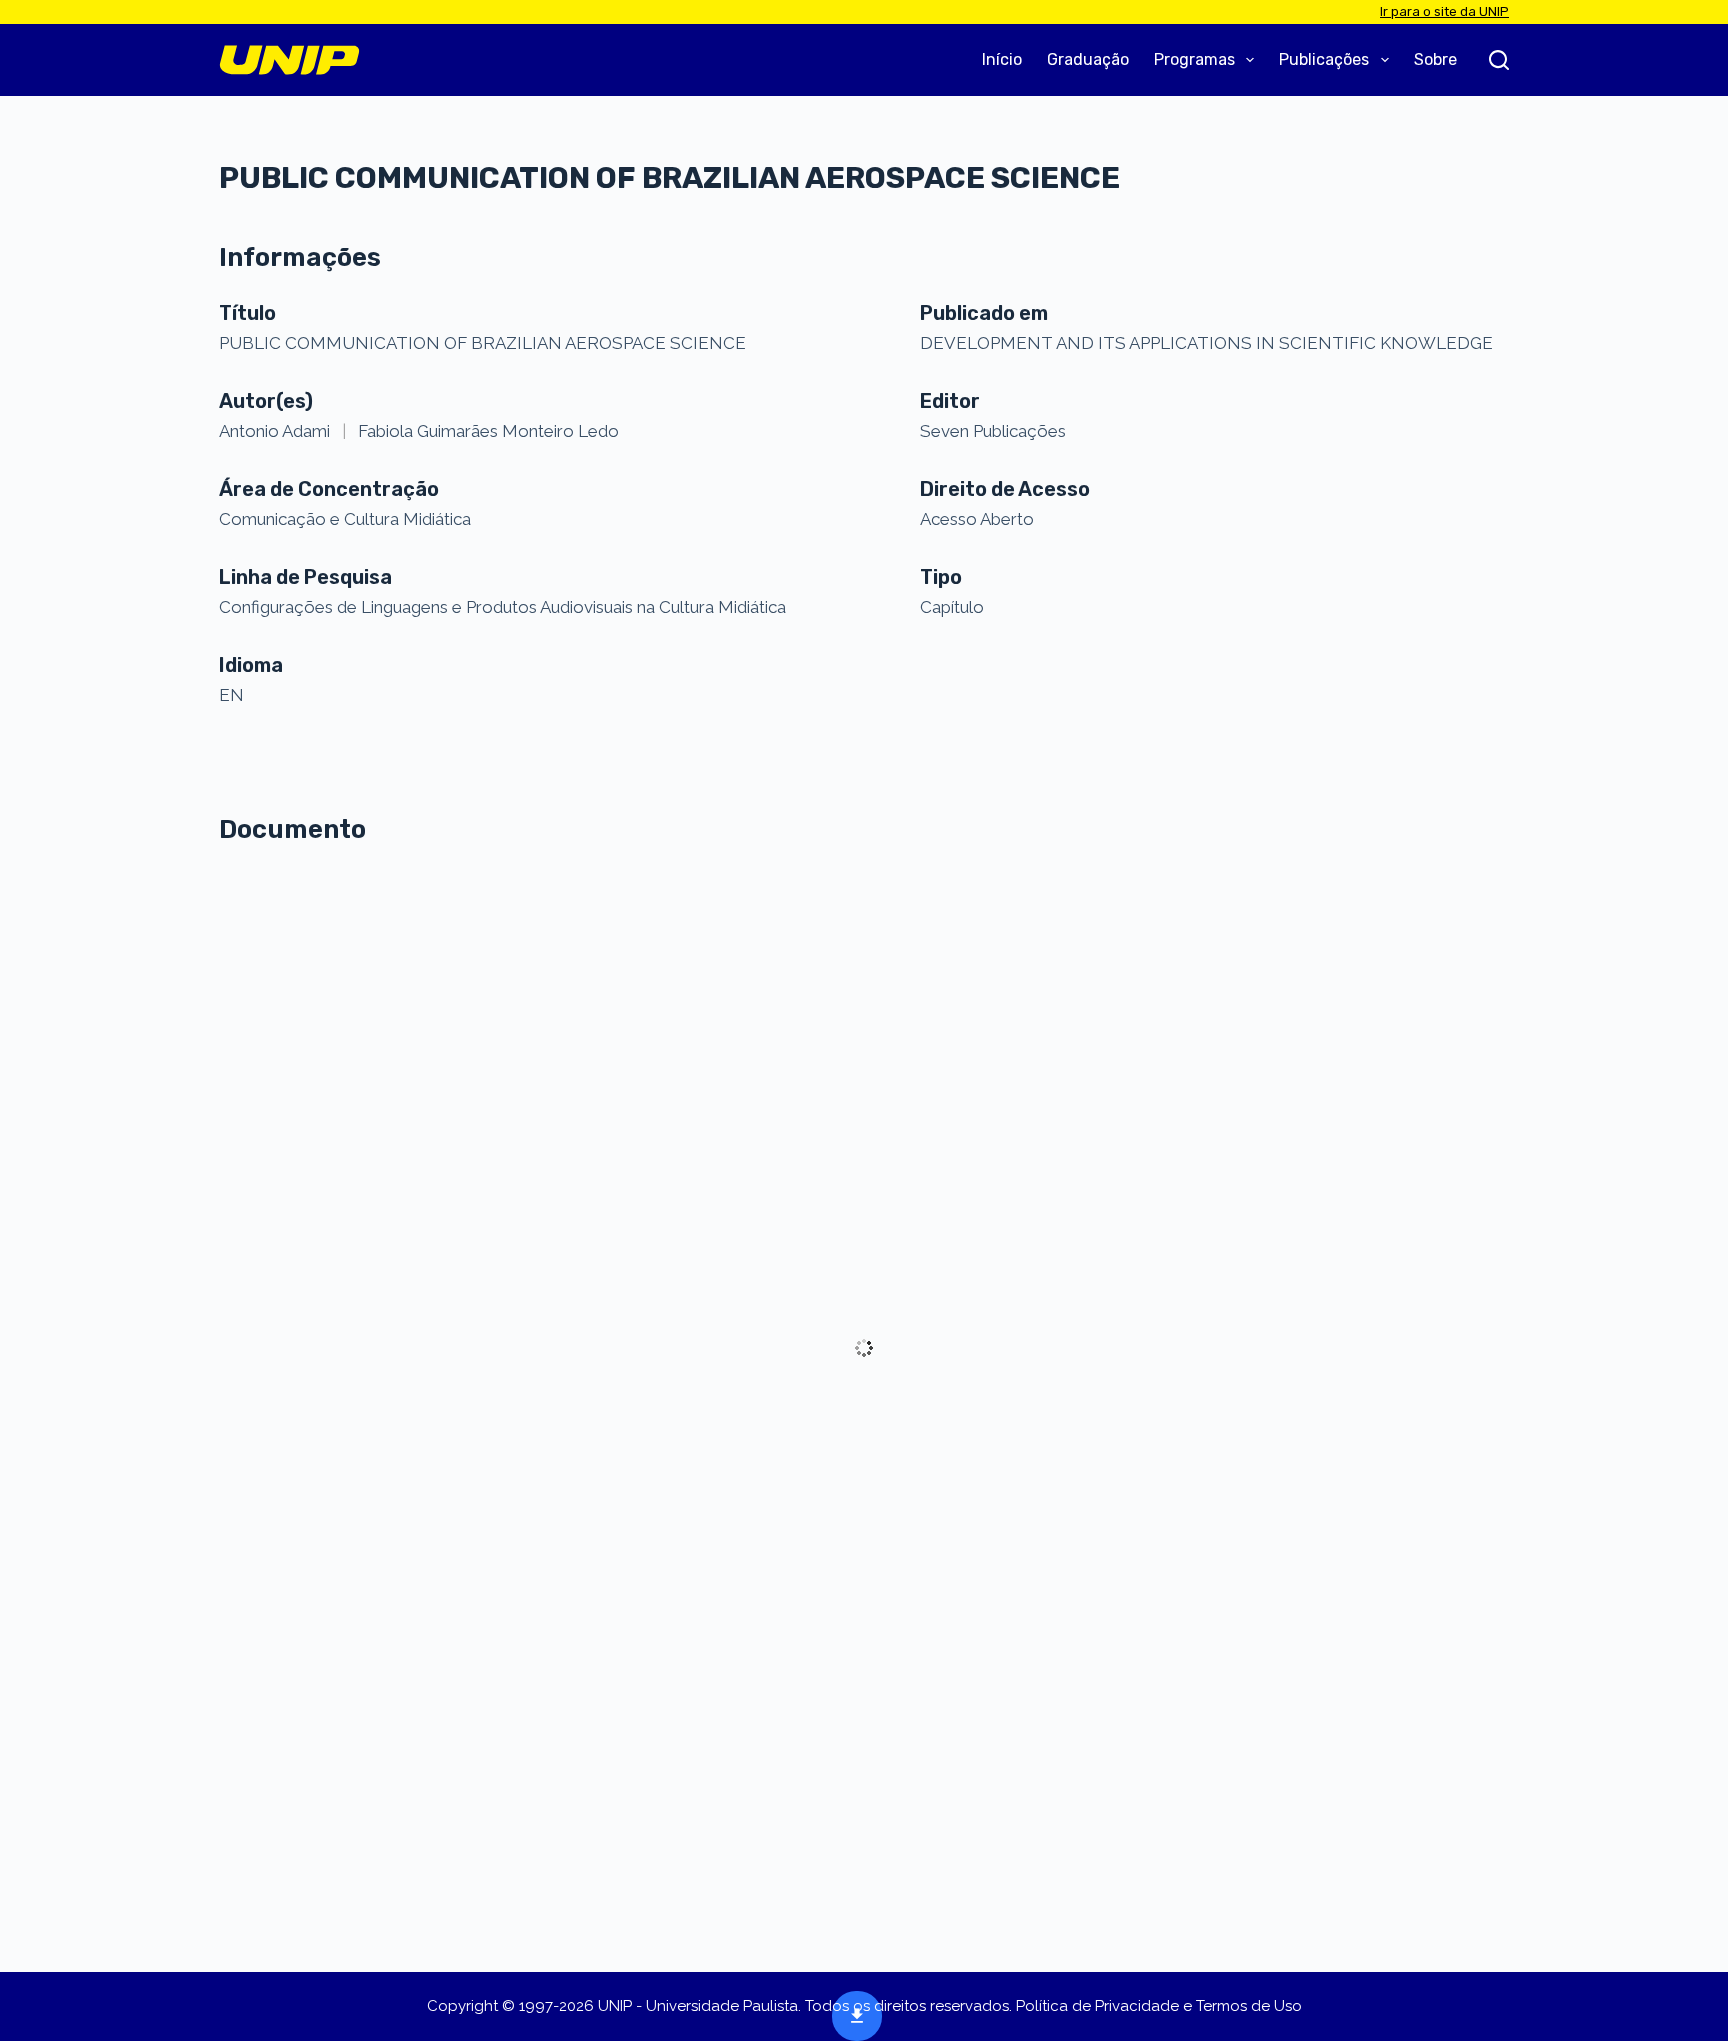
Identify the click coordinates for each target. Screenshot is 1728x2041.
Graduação (1088, 59)
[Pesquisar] (1499, 60)
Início (1002, 59)
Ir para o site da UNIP (1444, 11)
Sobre (1435, 59)
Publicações (1324, 59)
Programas (1194, 59)
